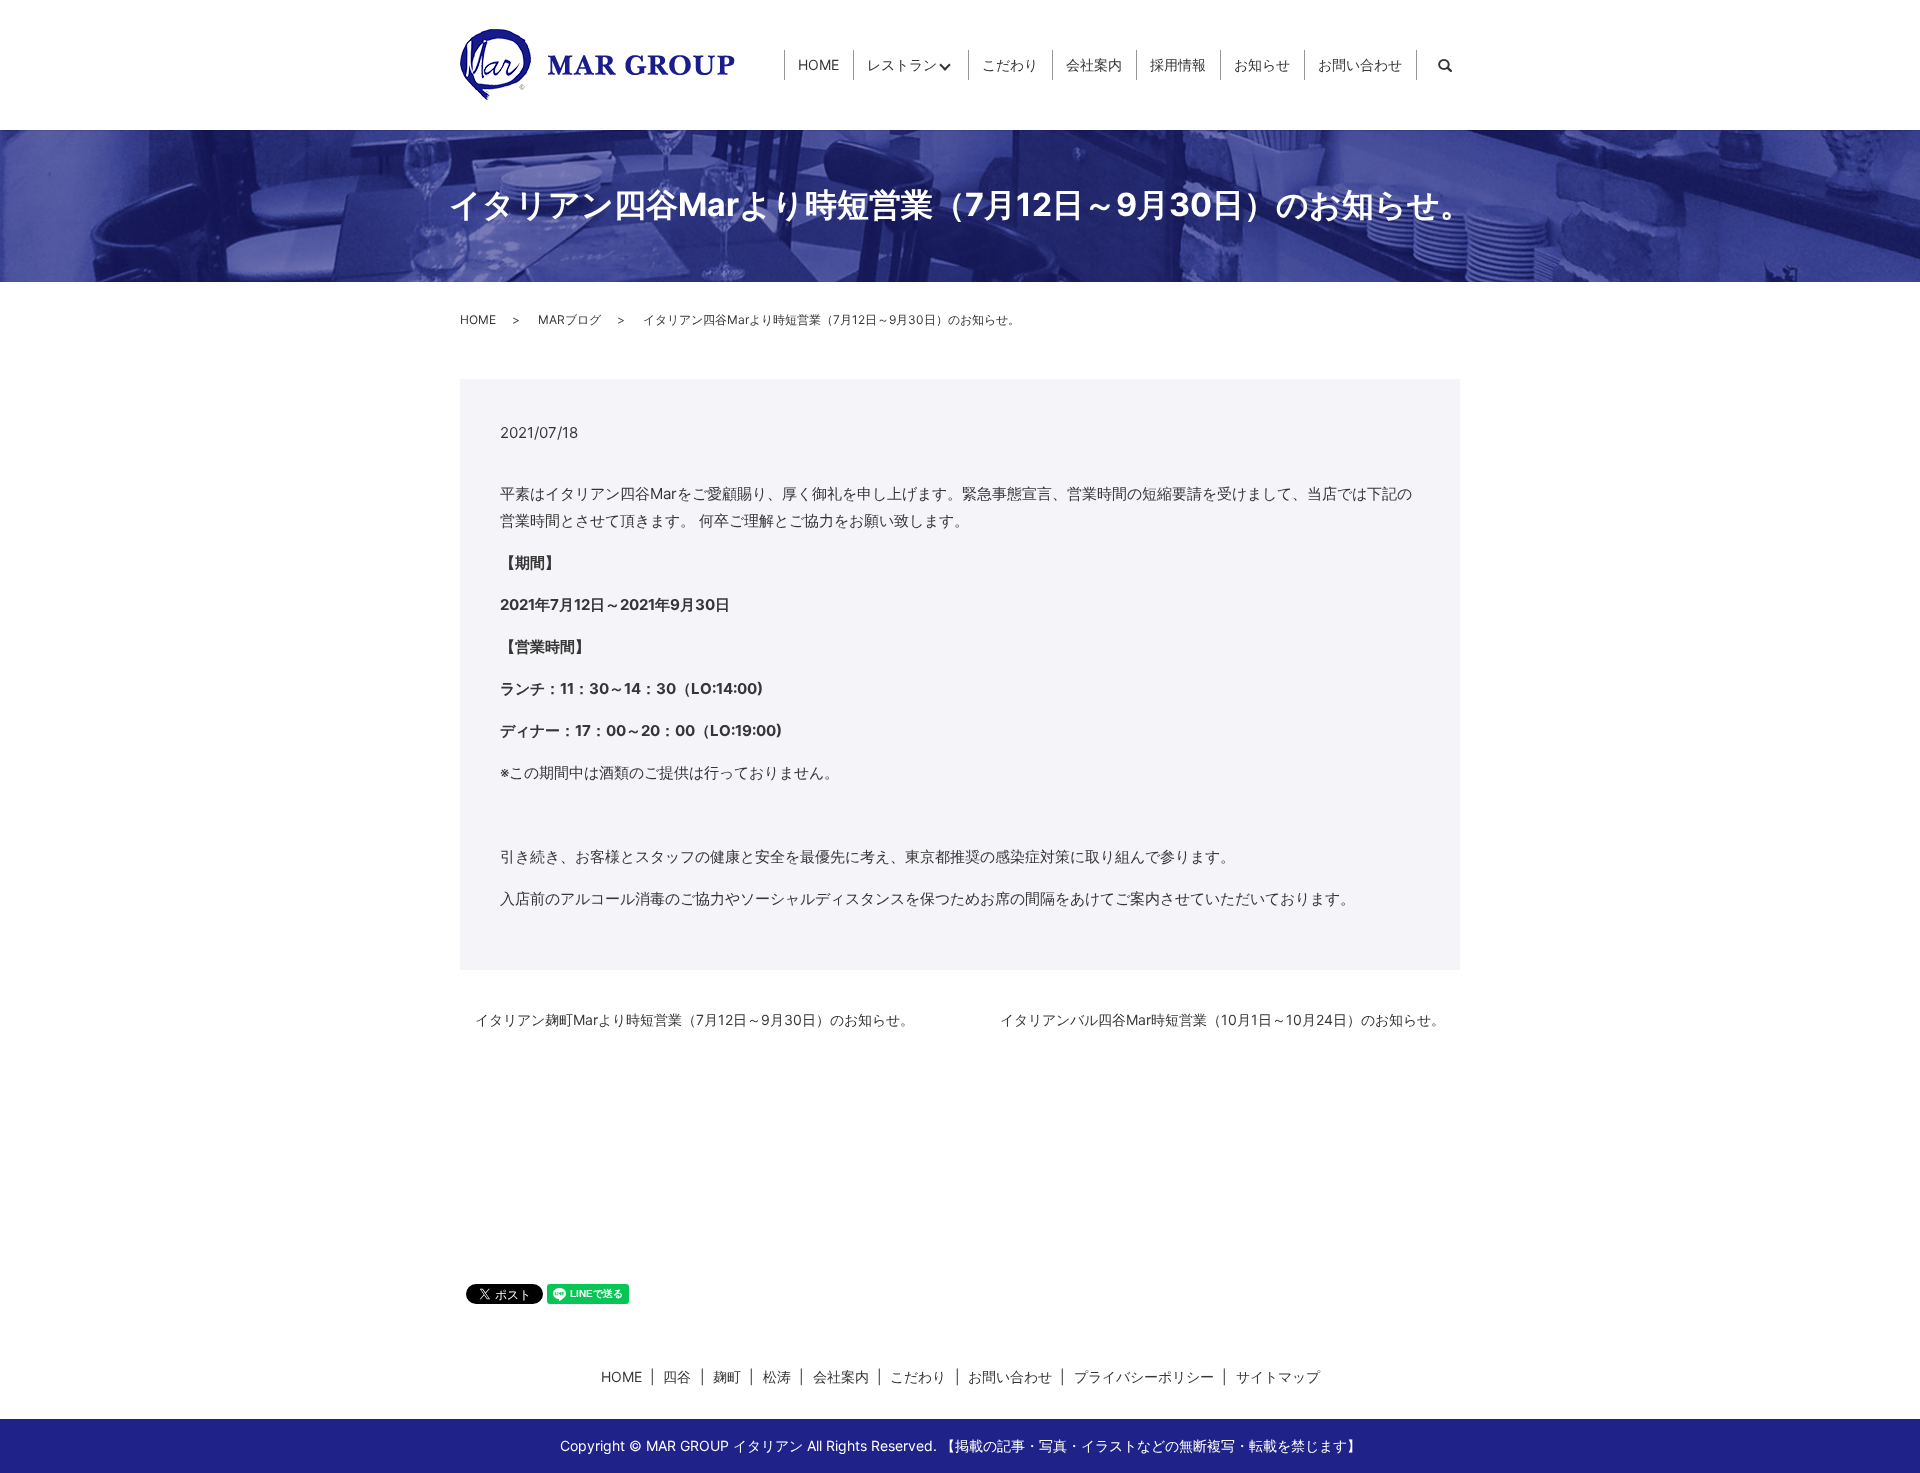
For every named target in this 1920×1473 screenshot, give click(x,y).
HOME (818, 65)
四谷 (677, 1376)
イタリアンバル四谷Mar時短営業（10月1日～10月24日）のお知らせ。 (1222, 1019)
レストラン (902, 65)
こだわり (1010, 65)
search (1445, 65)
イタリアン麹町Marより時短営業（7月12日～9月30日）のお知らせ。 (694, 1019)
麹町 (727, 1376)
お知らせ (1262, 65)
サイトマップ (1278, 1376)
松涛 (777, 1376)
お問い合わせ (1360, 65)
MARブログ (569, 319)
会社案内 (1094, 65)
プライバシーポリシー (1144, 1376)
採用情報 (1178, 65)
